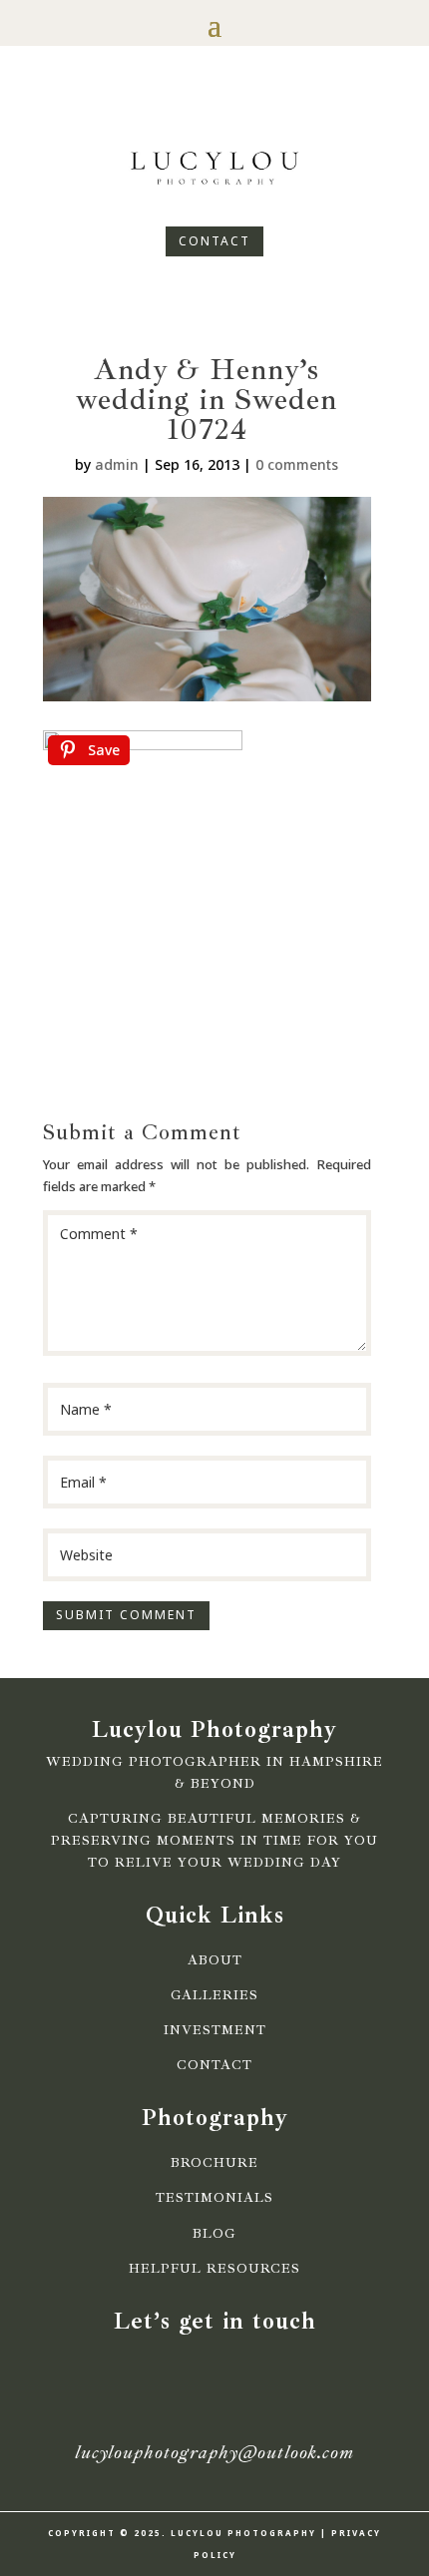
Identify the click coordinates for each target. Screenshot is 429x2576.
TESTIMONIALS (214, 2198)
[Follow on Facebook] (181, 106)
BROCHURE (214, 2163)
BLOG (214, 2234)
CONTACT (214, 241)
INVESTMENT (215, 2030)
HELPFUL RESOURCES (214, 2269)
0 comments (297, 464)
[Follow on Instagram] (214, 106)
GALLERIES (214, 1995)
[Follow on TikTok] (248, 106)
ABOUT (215, 1960)
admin (117, 464)
